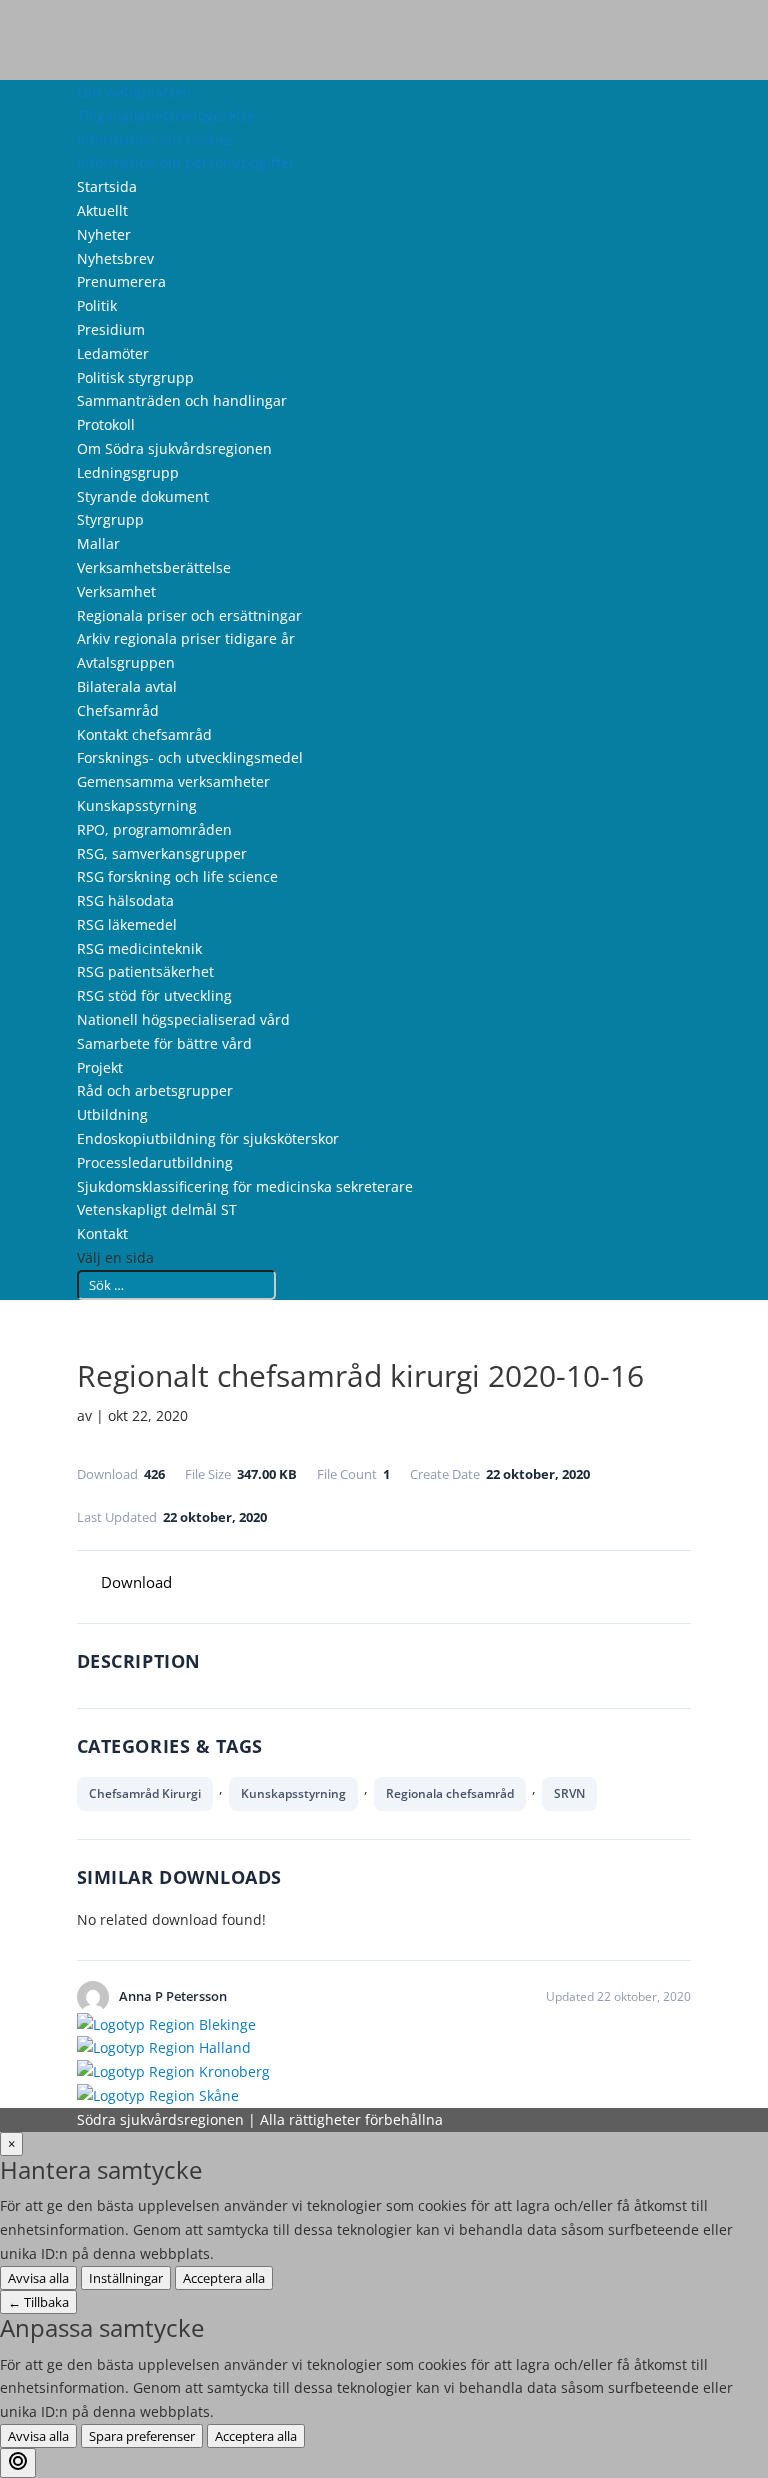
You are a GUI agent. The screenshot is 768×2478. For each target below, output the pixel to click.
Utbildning (112, 1114)
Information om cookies (155, 139)
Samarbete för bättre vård (164, 1043)
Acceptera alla (224, 2278)
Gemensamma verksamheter (173, 781)
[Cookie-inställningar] (18, 2463)
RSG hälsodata (125, 900)
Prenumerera (121, 281)
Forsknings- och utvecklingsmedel (190, 757)
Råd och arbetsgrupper (155, 1090)
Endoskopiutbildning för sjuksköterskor (208, 1138)
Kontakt (102, 1233)
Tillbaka (38, 2302)
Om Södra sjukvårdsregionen (174, 448)
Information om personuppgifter (186, 162)
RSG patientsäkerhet (145, 971)
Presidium (111, 329)
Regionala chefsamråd (450, 1793)
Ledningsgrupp (128, 472)
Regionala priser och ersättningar (189, 615)
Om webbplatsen (134, 91)
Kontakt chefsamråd (144, 734)
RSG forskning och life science (177, 876)
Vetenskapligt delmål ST (157, 1209)
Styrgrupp (110, 519)
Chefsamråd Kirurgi (145, 1793)
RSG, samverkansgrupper (162, 853)
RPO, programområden (154, 829)
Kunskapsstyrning (137, 805)
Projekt (100, 1067)
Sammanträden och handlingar (182, 400)
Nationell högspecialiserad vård (183, 1019)
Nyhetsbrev (115, 258)
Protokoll (106, 424)
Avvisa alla (38, 2278)
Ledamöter (113, 353)
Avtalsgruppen (126, 662)
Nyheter (104, 234)
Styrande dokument (143, 496)
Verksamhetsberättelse (154, 567)
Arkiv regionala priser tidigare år (186, 638)
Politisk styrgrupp (135, 377)
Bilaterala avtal (127, 686)
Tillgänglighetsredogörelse (166, 115)
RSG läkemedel (127, 924)
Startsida (107, 186)
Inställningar (126, 2278)
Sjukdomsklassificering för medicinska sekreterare (245, 1186)
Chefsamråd (118, 710)
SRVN (569, 1793)
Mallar (98, 543)
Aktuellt (102, 210)
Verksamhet (116, 591)
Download (136, 1582)
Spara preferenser (142, 2436)
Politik (97, 305)
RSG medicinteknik (139, 948)
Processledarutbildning (155, 1162)
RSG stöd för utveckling (154, 995)
